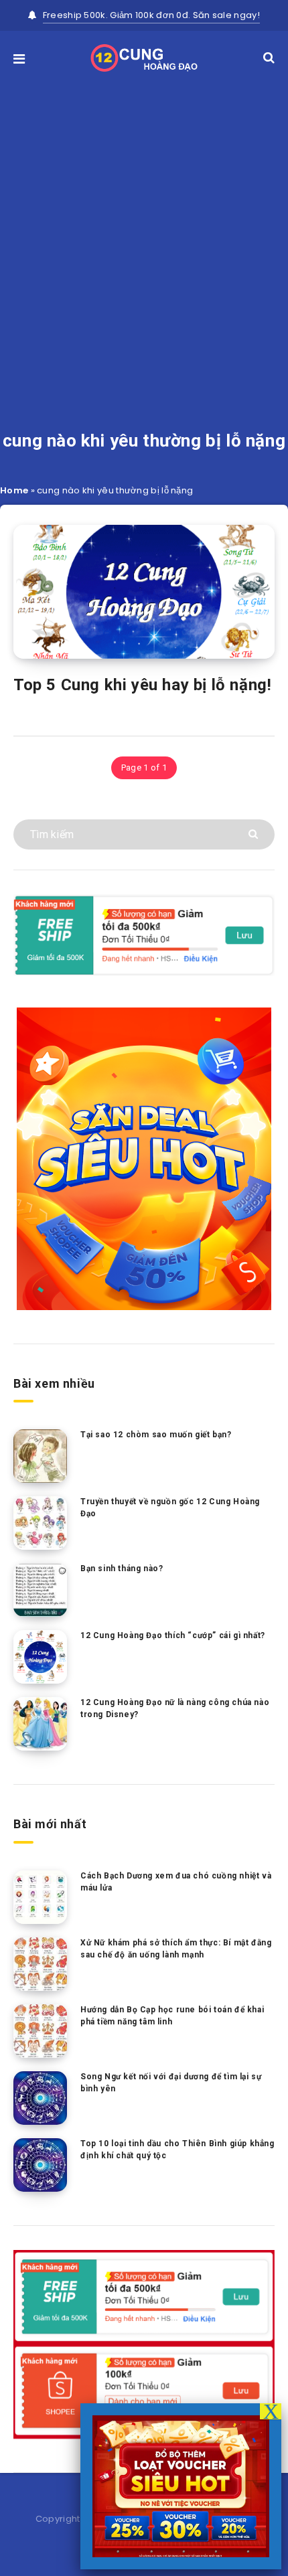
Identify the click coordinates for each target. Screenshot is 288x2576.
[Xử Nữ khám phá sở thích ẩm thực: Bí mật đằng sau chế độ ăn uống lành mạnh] (40, 1964)
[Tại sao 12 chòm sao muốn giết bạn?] (40, 1456)
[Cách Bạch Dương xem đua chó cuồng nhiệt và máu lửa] (40, 1897)
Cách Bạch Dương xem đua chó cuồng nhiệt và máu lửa (176, 1881)
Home (14, 490)
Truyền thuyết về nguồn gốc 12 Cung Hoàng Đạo (170, 1507)
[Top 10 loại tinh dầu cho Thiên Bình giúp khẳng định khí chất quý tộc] (40, 2165)
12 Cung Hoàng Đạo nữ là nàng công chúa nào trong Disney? (175, 1708)
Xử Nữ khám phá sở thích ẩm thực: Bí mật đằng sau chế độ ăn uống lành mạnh (176, 1948)
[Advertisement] (144, 232)
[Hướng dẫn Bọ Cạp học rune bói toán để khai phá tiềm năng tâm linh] (40, 2031)
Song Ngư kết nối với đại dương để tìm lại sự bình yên (171, 2082)
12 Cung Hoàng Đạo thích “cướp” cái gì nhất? (173, 1635)
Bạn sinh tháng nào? (122, 1568)
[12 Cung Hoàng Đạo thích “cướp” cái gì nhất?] (40, 1657)
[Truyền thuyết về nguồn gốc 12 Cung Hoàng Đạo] (40, 1523)
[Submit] (255, 833)
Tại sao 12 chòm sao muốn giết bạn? (156, 1435)
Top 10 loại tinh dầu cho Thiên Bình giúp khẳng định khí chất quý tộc (177, 2149)
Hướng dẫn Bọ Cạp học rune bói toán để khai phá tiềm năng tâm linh (172, 2015)
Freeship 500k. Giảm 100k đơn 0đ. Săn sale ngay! (151, 15)
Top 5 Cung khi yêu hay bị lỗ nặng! (142, 685)
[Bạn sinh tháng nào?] (40, 1590)
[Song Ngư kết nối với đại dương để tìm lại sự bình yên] (40, 2098)
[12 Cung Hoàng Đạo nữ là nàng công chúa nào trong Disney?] (40, 1724)
